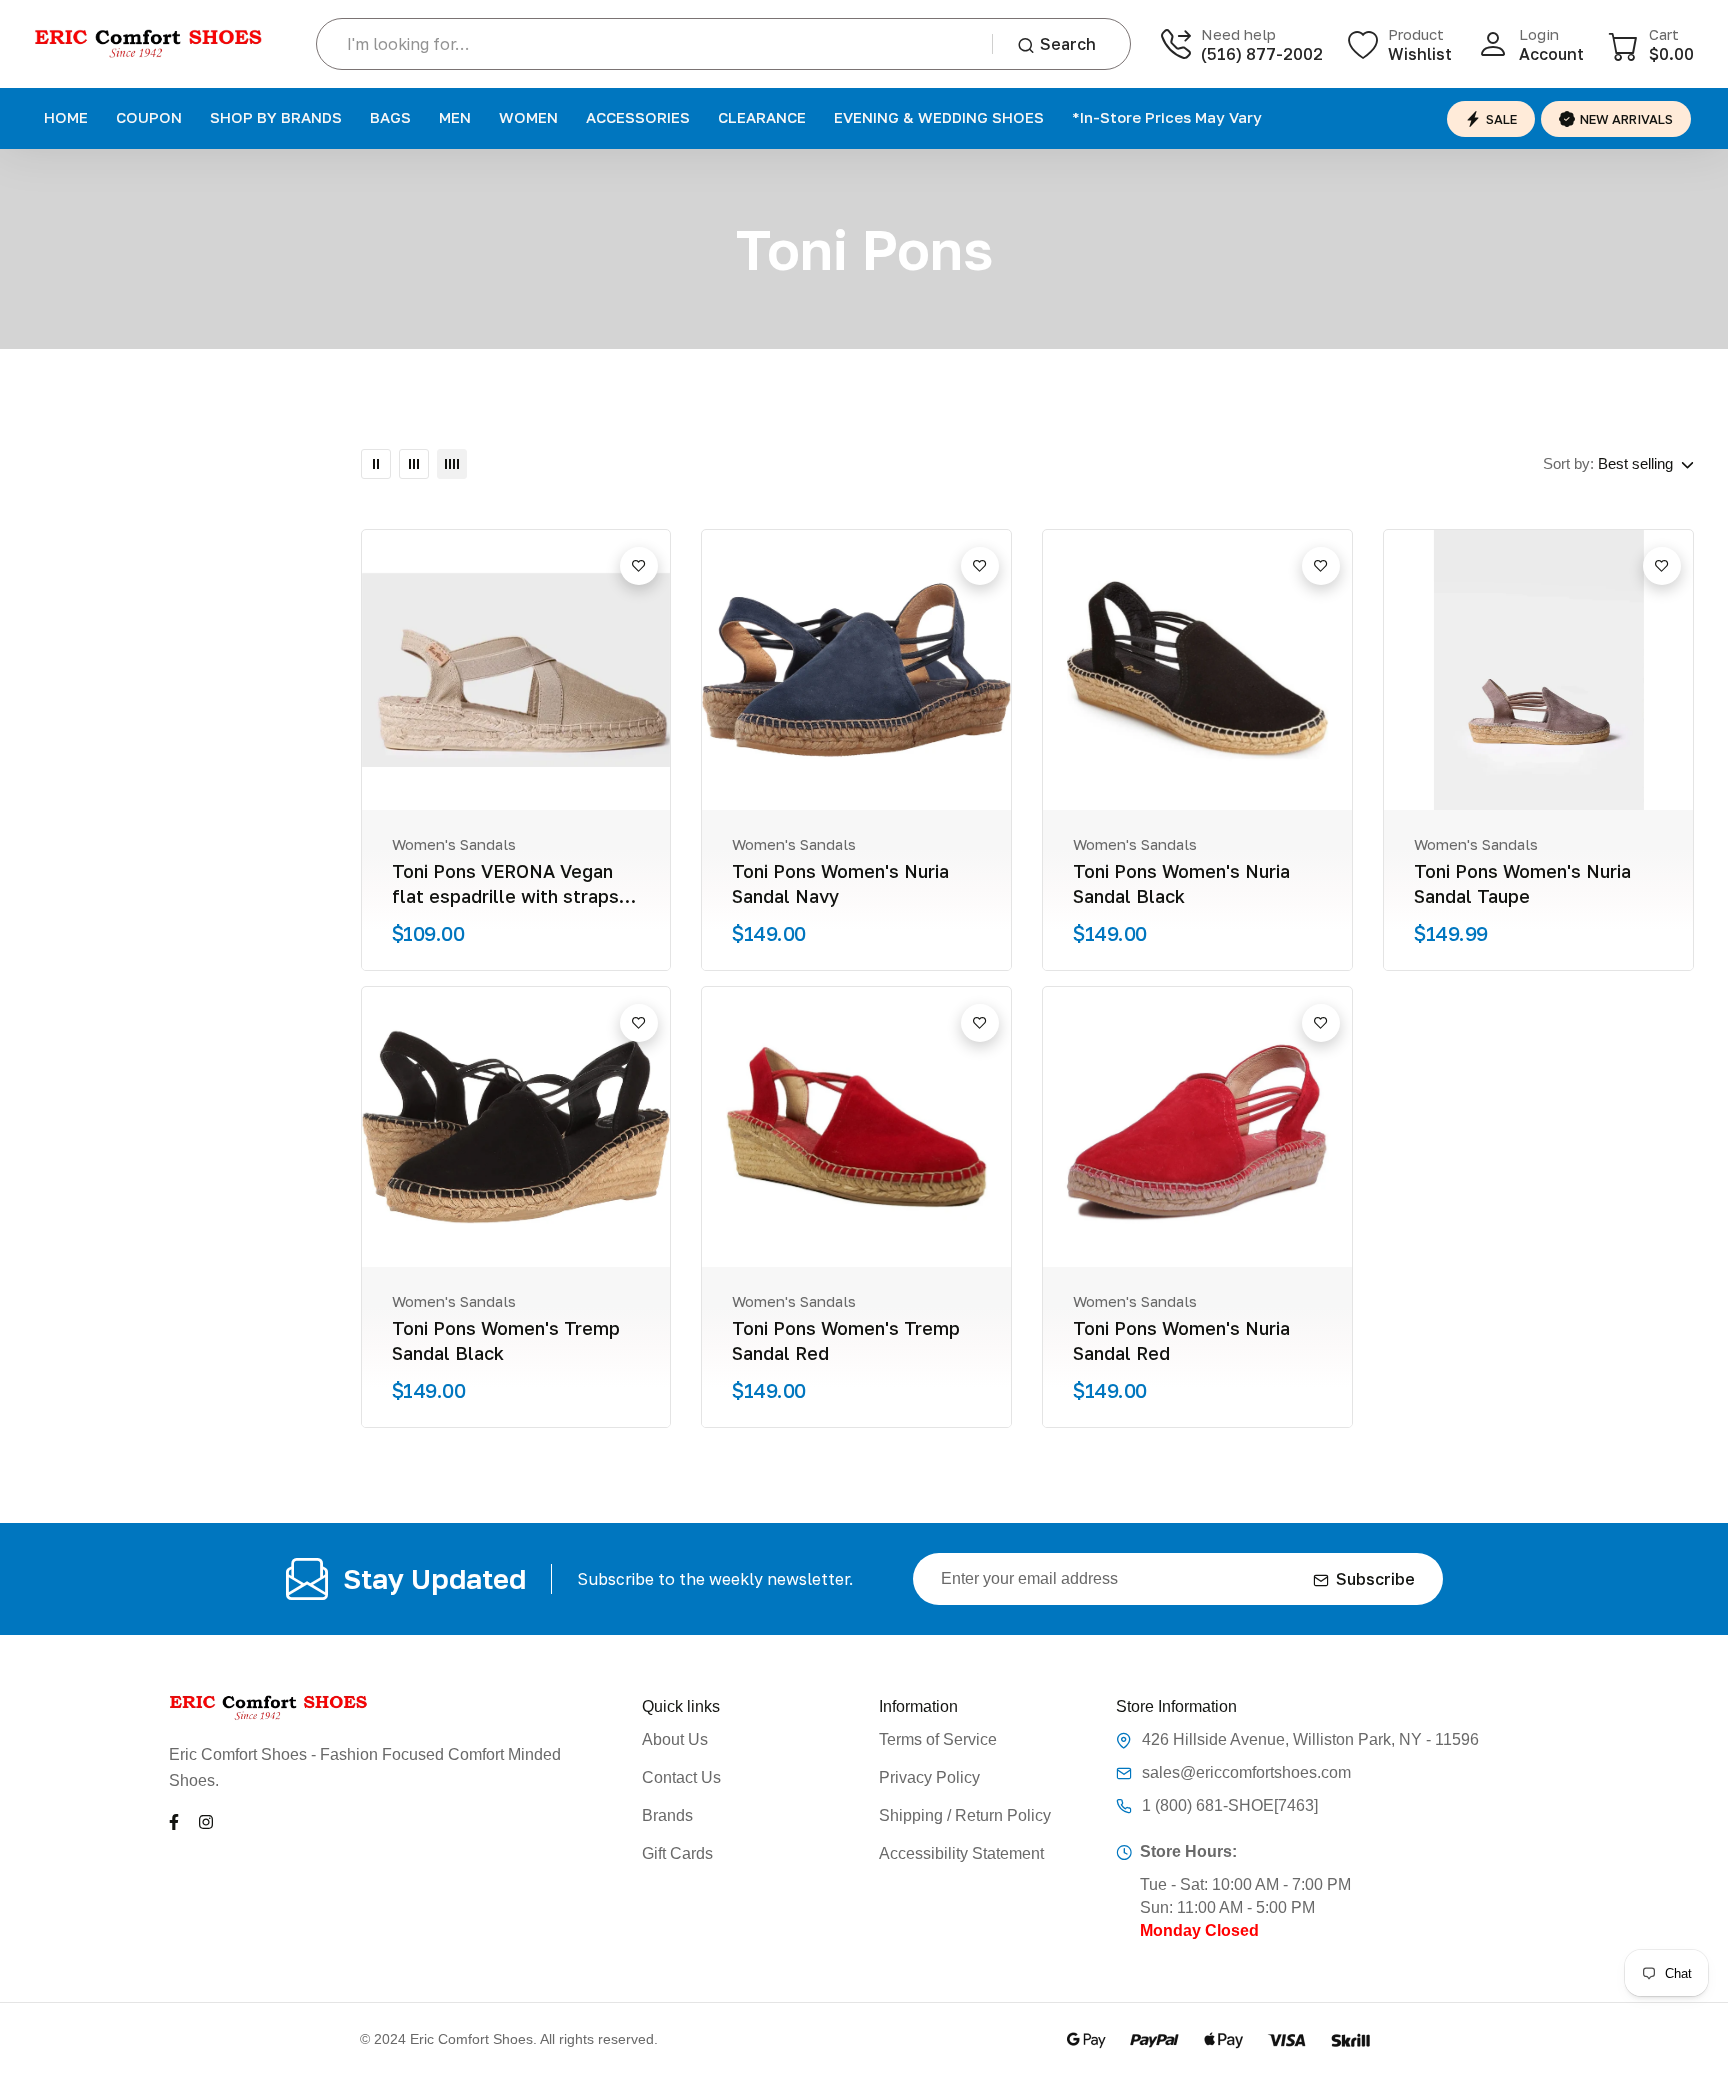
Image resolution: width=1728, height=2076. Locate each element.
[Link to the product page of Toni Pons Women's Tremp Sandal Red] (856, 1127)
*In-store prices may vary (1167, 117)
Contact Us (681, 1777)
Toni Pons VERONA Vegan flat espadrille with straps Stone (505, 884)
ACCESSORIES (638, 117)
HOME (66, 117)
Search (1068, 44)
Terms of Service (938, 1739)
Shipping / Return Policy (965, 1815)
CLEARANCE (762, 117)
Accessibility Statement (961, 1853)
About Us (675, 1739)
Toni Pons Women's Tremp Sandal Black (506, 1340)
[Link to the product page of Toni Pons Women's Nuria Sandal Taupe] (1538, 670)
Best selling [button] (1635, 463)
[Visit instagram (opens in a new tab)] (206, 1820)
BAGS (390, 117)
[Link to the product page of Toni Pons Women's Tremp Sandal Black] (516, 1127)
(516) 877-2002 (1262, 54)
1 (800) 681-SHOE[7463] (1230, 1805)
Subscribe (1375, 1579)
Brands (667, 1815)
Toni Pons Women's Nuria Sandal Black (1181, 883)
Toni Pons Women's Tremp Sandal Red (846, 1340)
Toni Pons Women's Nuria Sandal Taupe (1522, 883)
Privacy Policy (929, 1777)
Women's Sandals (454, 844)
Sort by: (1568, 463)
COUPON (149, 117)
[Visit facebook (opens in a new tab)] (174, 1820)
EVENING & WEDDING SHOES (939, 117)
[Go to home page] (149, 44)
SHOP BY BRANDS (276, 117)
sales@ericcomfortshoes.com (1246, 1772)
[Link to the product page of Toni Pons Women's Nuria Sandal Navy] (856, 670)
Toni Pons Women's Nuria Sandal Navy (840, 883)
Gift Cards (677, 1853)
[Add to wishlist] (639, 566)
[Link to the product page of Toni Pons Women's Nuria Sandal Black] (1197, 670)
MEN (455, 117)
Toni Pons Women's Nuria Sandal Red (1181, 1340)
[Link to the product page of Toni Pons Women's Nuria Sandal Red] (1197, 1127)
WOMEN (528, 117)
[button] (1651, 44)
